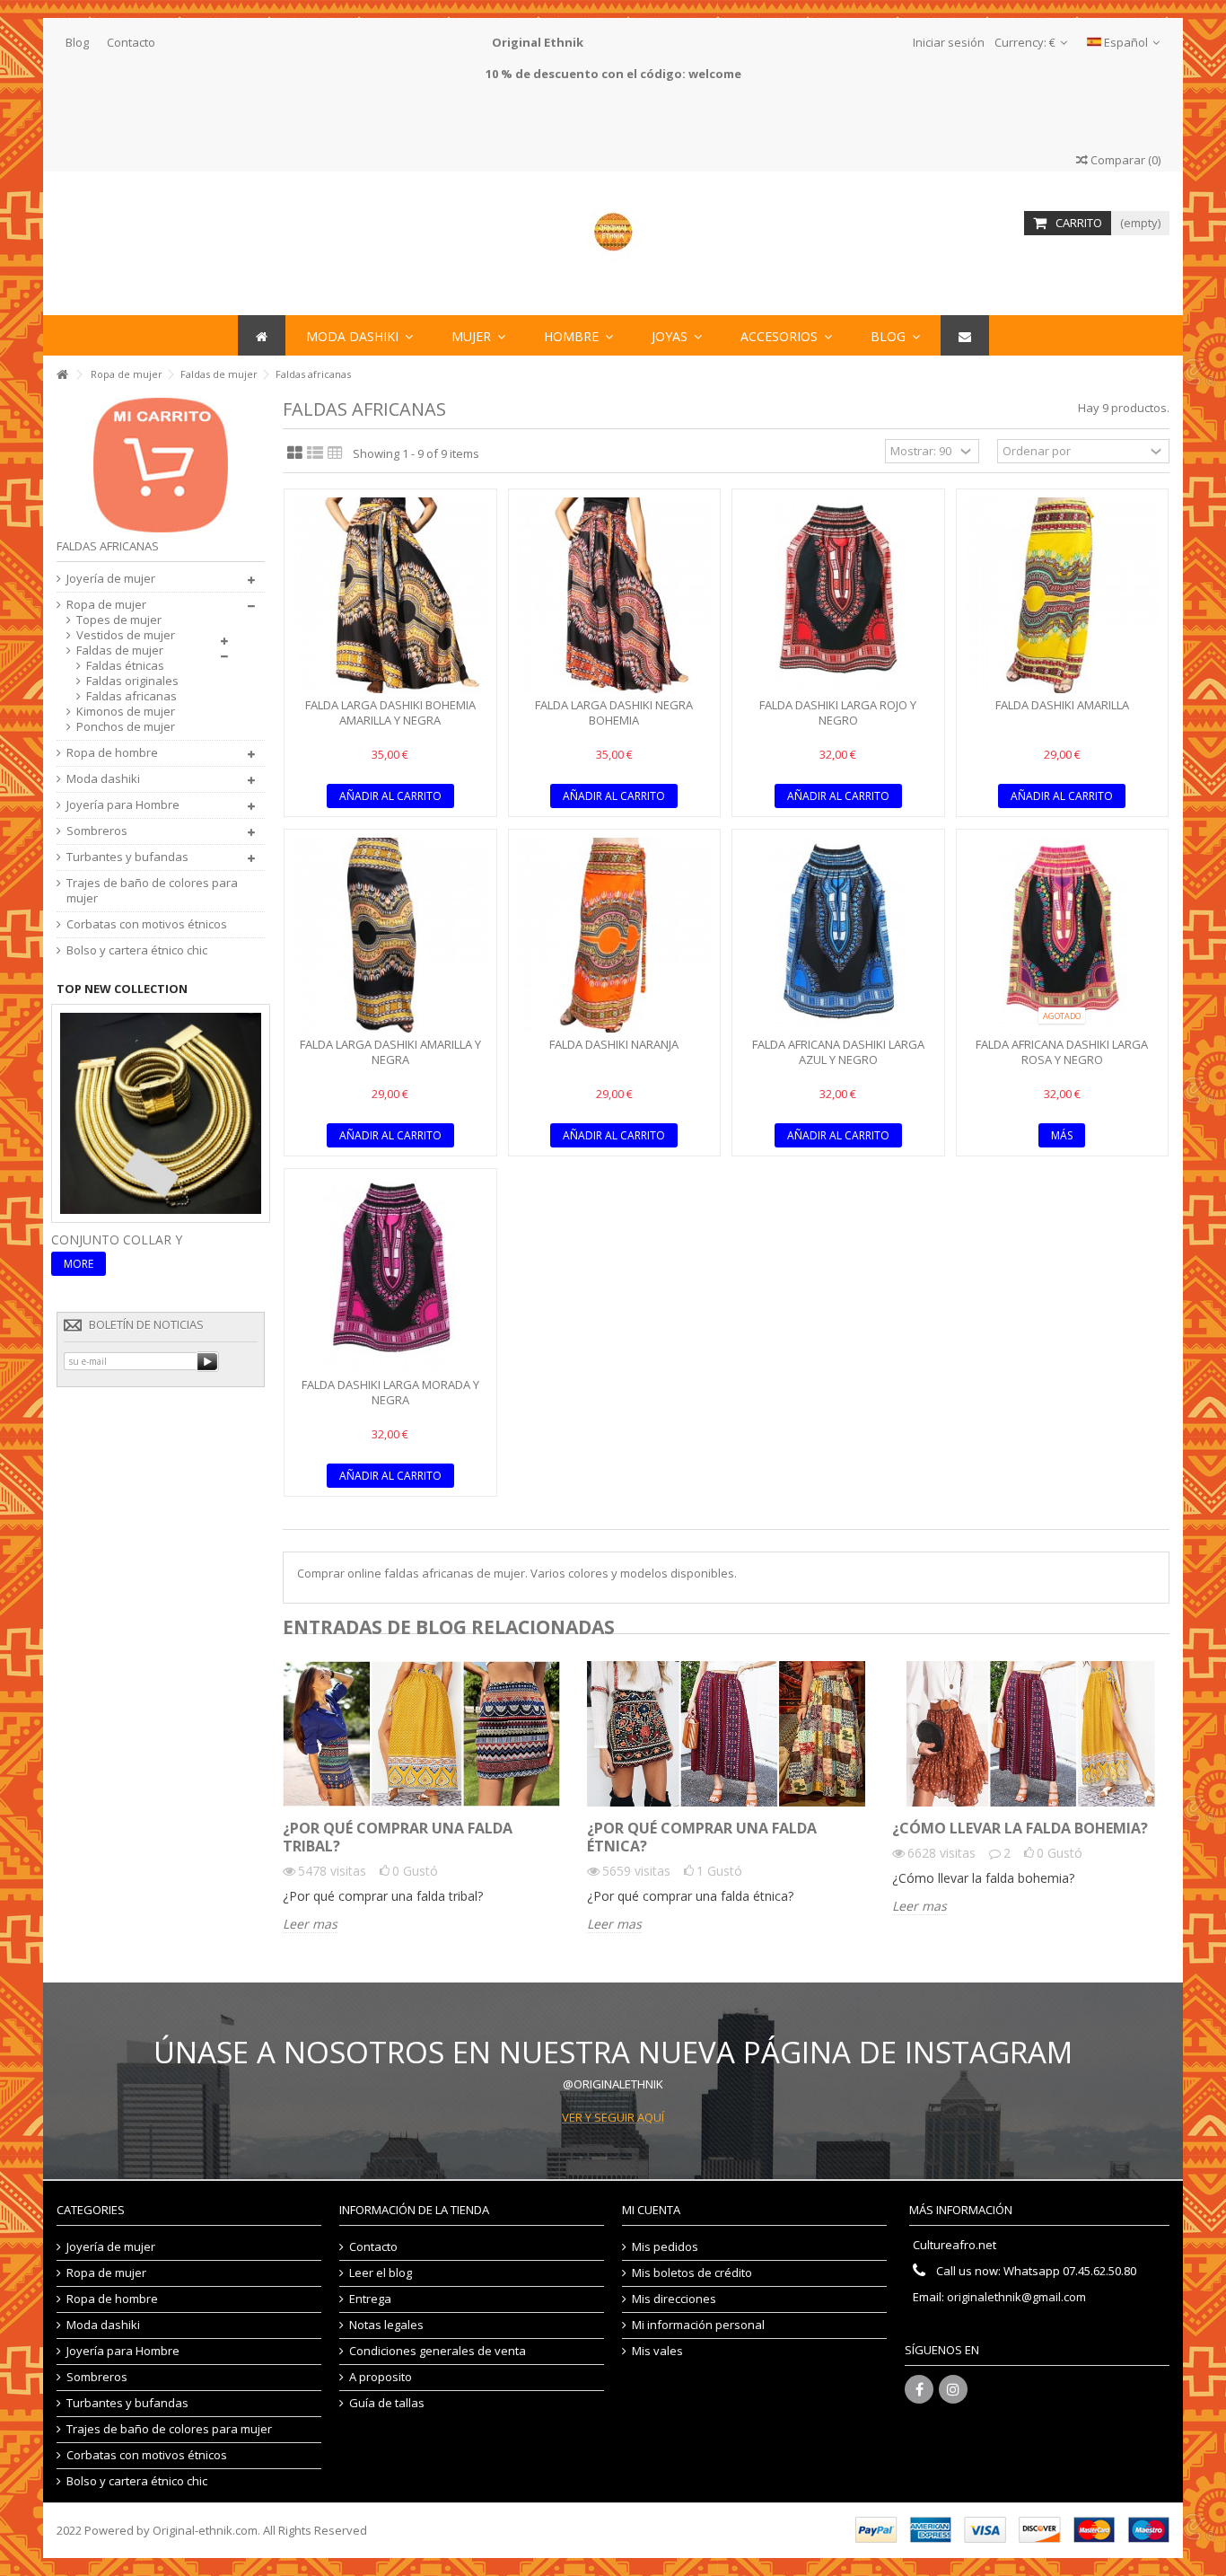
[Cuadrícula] (295, 453)
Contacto (131, 42)
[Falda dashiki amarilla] (1063, 595)
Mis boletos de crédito (692, 2273)
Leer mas (310, 1924)
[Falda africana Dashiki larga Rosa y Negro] (1063, 936)
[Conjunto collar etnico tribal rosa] (161, 1112)
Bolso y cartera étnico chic (137, 950)
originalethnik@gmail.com (1016, 2297)
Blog (77, 42)
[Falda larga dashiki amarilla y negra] (390, 936)
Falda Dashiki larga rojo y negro (838, 712)
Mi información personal (698, 2325)
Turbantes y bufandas (127, 857)
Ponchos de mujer (126, 727)
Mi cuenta (651, 2210)
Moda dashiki (103, 779)
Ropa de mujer (106, 605)
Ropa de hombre (112, 753)
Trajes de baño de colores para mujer (152, 891)
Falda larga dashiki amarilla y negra (390, 1052)
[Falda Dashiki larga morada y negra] (390, 1275)
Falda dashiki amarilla (1062, 705)
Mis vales (657, 2351)
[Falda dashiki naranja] (615, 936)
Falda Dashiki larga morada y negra (390, 1392)
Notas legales (386, 2325)
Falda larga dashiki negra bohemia (614, 712)
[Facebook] (919, 2389)
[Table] (335, 453)
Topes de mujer (119, 620)
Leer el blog (381, 2273)
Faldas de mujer (120, 651)
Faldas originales (132, 681)
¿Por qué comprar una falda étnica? (702, 1837)
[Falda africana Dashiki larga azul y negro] (838, 936)
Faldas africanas (131, 696)
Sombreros (97, 831)
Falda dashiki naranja (614, 1044)
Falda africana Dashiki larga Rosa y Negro (1062, 1052)
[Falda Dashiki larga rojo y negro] (838, 595)
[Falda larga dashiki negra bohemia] (615, 595)
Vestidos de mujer (126, 635)
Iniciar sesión (947, 42)
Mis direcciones (674, 2299)
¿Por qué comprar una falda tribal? (398, 1837)
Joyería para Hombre (123, 805)
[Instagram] (953, 2389)
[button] (786, 335)
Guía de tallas (387, 2403)
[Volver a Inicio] (62, 375)
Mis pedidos (665, 2247)
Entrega (370, 2299)
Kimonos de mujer (126, 712)
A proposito (381, 2377)
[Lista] (315, 453)
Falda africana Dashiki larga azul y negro (838, 1052)
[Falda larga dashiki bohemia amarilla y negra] (390, 595)
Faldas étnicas (125, 666)
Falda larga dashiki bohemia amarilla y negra (390, 712)
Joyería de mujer (111, 579)
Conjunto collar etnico (136, 1240)
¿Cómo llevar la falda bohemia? (1020, 1828)
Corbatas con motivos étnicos (147, 924)
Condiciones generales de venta (438, 2351)
